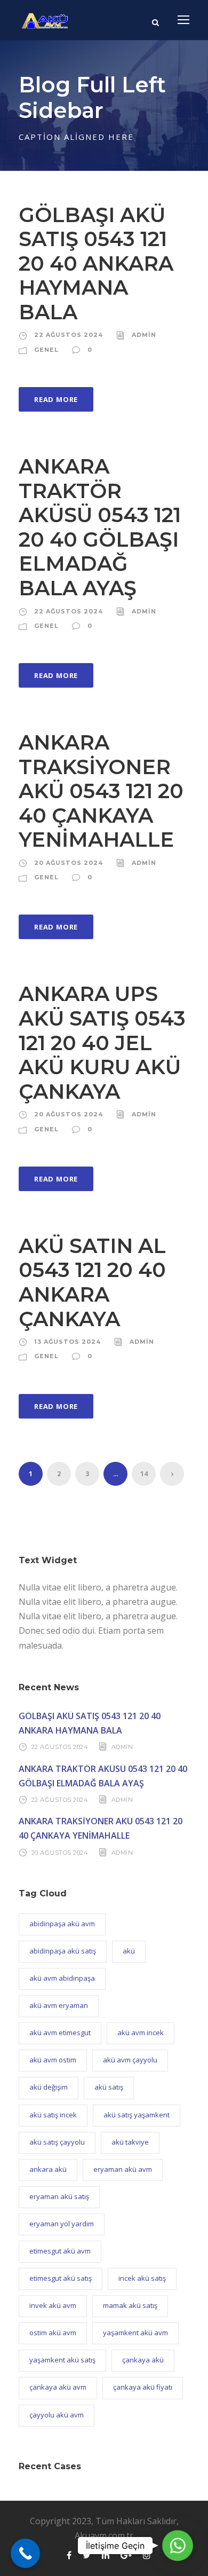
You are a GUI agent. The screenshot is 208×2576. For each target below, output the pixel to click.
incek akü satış (142, 2278)
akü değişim (49, 2087)
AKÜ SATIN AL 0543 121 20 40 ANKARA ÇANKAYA (92, 1282)
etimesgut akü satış (61, 2278)
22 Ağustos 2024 (69, 335)
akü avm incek (141, 2033)
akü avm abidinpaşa (62, 1978)
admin (144, 335)
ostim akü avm (53, 2333)
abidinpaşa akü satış (63, 1951)
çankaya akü (143, 2360)
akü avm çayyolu (130, 2060)
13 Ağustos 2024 (67, 1342)
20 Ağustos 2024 (69, 863)
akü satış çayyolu (57, 2142)
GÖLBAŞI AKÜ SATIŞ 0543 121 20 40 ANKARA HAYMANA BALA (96, 263)
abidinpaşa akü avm (62, 1924)
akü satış (109, 2087)
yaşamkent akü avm (135, 2333)
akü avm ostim (53, 2060)
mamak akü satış (130, 2305)
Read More (56, 399)
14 (144, 1474)
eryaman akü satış (59, 2196)
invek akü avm (53, 2305)
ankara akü (48, 2169)
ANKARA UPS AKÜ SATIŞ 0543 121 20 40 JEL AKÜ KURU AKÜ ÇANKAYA (102, 1042)
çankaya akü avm (58, 2387)
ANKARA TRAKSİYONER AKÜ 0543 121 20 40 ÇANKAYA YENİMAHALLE (101, 791)
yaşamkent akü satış (62, 2360)
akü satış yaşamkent (137, 2115)
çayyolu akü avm (57, 2415)
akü (129, 1951)
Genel (46, 350)
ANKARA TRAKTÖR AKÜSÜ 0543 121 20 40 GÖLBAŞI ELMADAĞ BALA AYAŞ (100, 527)
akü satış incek (53, 2115)
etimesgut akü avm (60, 2251)
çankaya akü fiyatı (143, 2387)
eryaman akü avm (123, 2169)
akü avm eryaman (59, 2005)
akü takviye (130, 2142)
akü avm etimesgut (60, 2033)
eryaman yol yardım (62, 2224)
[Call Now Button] (25, 2553)
